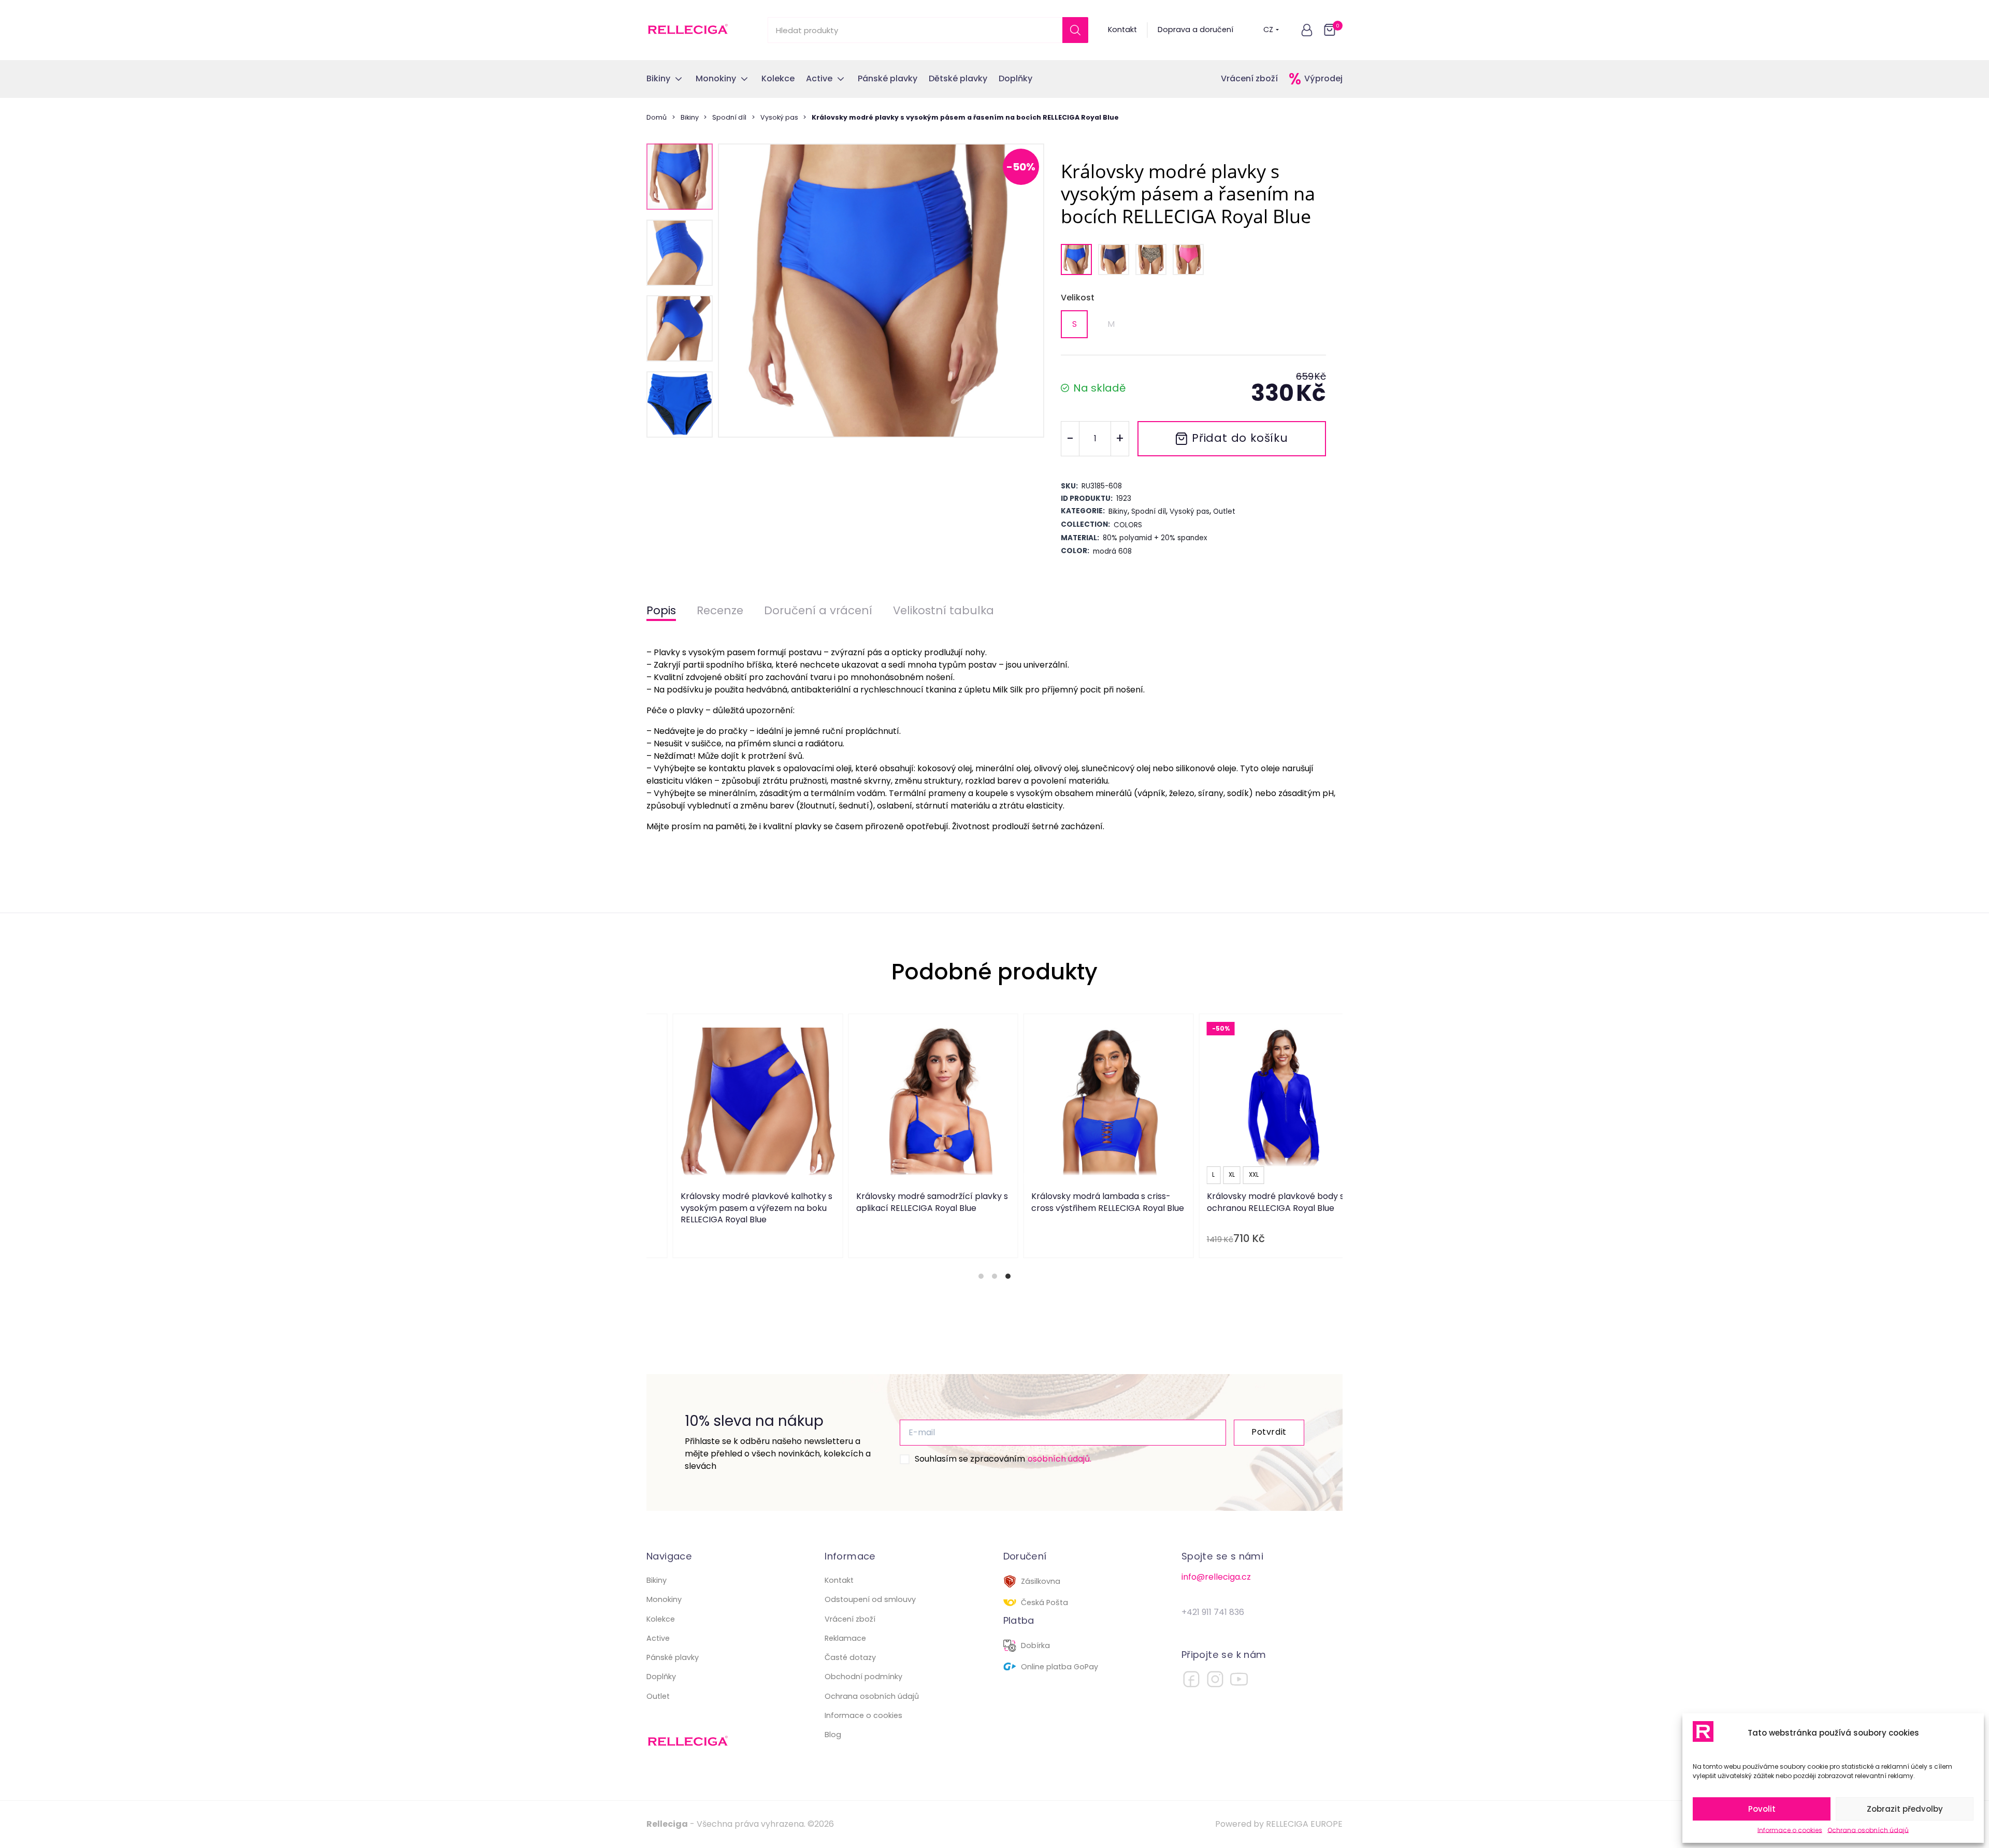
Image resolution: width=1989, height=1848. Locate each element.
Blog (833, 1735)
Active (658, 1638)
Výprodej (1323, 78)
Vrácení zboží (1249, 78)
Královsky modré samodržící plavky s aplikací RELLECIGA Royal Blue (906, 1202)
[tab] (981, 1276)
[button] (1307, 30)
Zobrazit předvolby (1905, 1809)
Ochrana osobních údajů (1868, 1830)
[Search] (1075, 30)
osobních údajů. (1060, 1459)
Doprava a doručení (1195, 30)
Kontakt (1122, 30)
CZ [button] (1268, 30)
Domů (657, 117)
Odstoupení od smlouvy (870, 1599)
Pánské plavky (673, 1657)
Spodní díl (729, 117)
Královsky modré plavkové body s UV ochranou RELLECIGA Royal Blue (1256, 1202)
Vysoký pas (779, 117)
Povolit (1762, 1809)
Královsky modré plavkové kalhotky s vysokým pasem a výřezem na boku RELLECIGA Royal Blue (731, 1208)
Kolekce (661, 1619)
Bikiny (690, 117)
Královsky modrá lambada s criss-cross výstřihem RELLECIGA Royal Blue (1082, 1202)
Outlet (658, 1696)
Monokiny (664, 1599)
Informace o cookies (1790, 1830)
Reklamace (845, 1638)
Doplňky (661, 1677)
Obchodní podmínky (863, 1677)
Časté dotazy (850, 1657)
